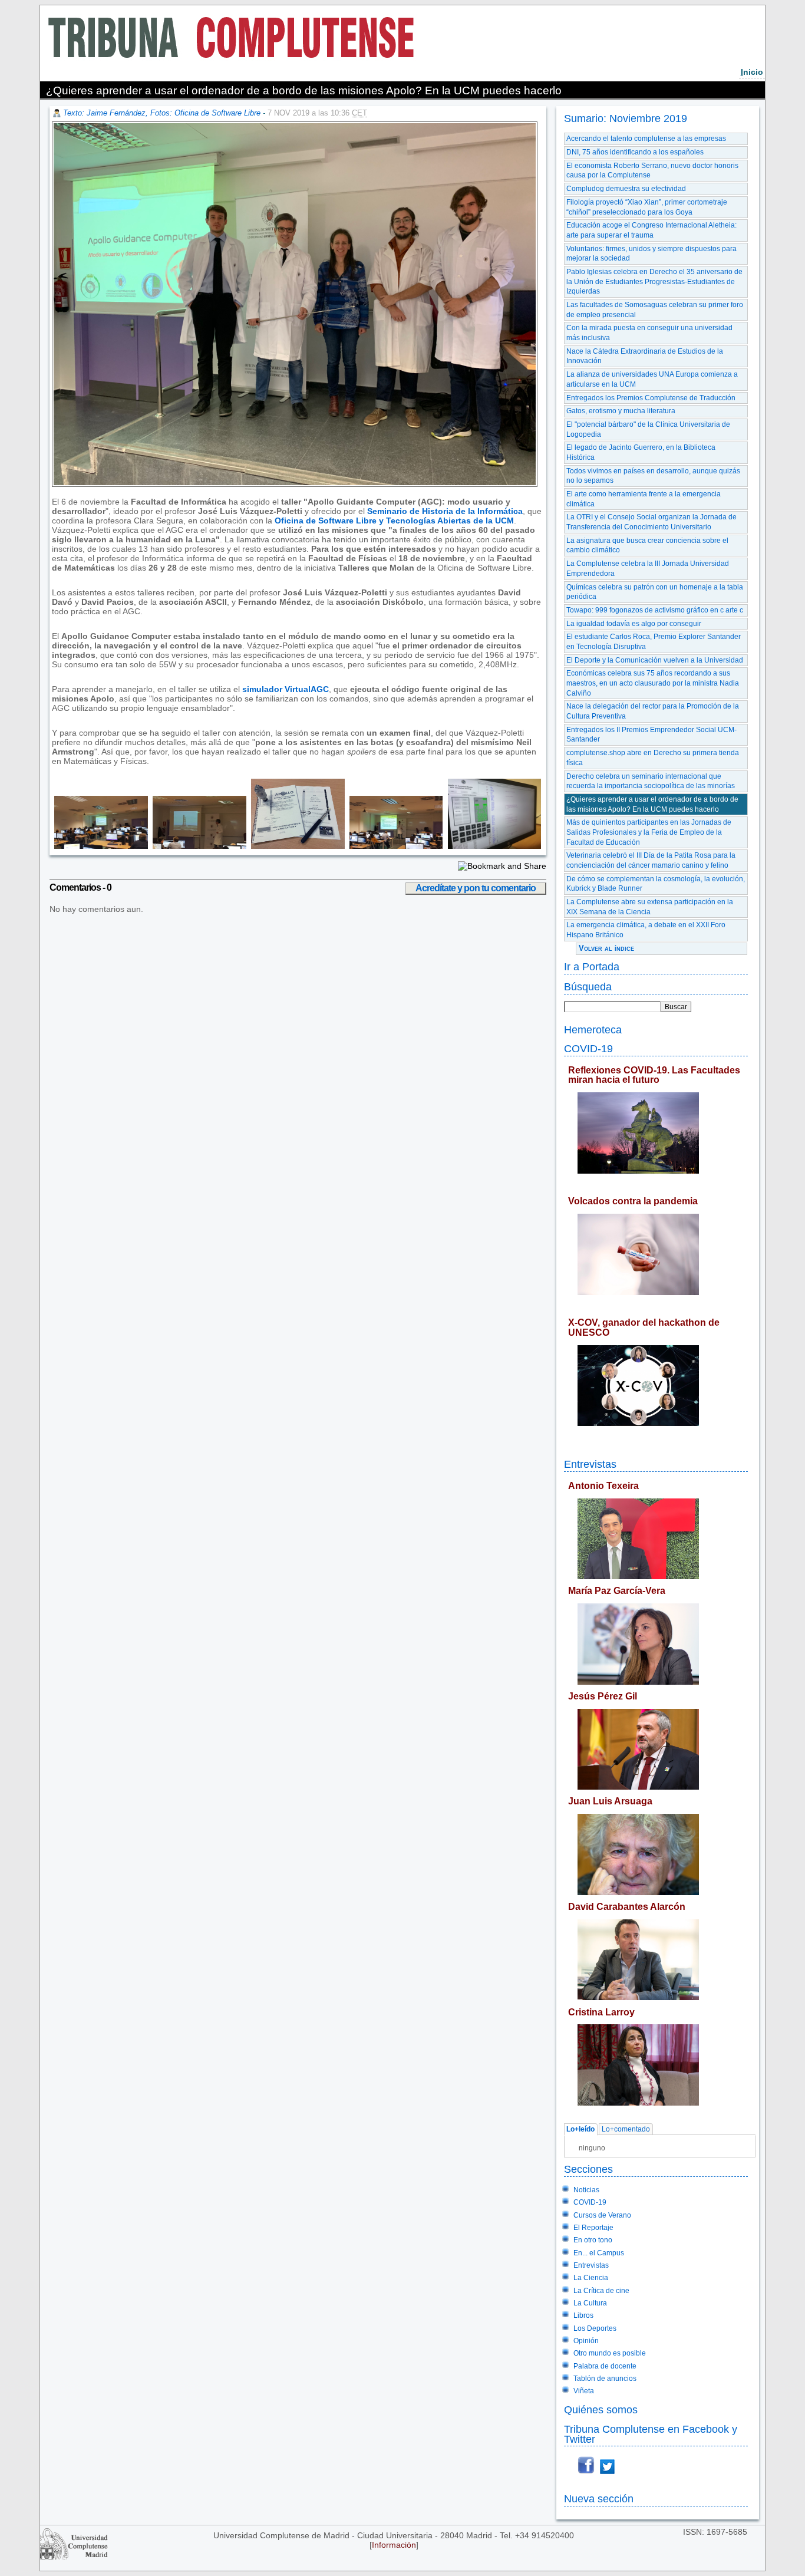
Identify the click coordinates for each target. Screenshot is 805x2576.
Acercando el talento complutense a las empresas (646, 139)
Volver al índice (606, 948)
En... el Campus (599, 2253)
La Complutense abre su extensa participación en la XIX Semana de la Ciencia (650, 907)
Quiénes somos (601, 2409)
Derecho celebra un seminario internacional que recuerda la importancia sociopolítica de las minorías (651, 781)
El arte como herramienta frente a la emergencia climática (644, 499)
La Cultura (590, 2303)
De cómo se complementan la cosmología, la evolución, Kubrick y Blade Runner (656, 884)
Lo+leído (580, 2130)
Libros (583, 2315)
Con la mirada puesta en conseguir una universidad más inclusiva (649, 333)
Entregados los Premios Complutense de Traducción (651, 398)
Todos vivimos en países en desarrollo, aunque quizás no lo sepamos (653, 476)
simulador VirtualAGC (286, 689)
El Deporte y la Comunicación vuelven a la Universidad (655, 660)
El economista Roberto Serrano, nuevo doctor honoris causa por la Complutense (652, 171)
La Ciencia (591, 2278)
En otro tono (593, 2240)
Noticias (586, 2190)
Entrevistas (590, 1464)
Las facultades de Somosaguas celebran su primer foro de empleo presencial (655, 310)
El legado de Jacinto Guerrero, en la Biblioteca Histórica (641, 452)
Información (394, 2545)
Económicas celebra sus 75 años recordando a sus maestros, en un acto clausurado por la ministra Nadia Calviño (653, 683)
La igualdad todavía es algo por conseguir (634, 624)
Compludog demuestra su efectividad (626, 189)
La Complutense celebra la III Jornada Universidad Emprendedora (648, 569)
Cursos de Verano (602, 2215)
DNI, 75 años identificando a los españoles (635, 152)
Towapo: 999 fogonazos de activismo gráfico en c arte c (655, 610)
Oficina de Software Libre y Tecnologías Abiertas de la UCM (394, 521)
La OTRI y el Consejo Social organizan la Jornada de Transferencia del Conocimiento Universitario (651, 522)
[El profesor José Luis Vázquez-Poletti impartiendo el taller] (100, 846)
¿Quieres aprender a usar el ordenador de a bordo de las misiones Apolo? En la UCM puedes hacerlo (652, 804)
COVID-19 (588, 1048)
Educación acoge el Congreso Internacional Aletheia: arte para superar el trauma (651, 230)
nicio (752, 72)
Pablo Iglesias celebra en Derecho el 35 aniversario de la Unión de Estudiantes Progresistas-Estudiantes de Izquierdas (654, 281)
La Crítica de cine (601, 2291)
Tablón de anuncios (605, 2379)
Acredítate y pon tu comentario (476, 888)
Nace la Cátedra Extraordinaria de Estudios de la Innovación (645, 356)
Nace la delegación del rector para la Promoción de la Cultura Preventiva (653, 711)
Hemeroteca (593, 1030)
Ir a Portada (592, 966)
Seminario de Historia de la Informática (445, 511)
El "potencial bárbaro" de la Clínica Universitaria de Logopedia (648, 429)
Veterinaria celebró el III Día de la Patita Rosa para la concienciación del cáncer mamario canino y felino (651, 860)
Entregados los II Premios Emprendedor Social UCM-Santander (651, 735)
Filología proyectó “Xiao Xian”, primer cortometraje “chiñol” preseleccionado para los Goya (647, 207)
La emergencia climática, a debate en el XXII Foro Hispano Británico (646, 930)
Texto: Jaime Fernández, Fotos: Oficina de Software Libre (162, 113)
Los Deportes (595, 2328)
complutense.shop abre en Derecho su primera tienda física (653, 758)
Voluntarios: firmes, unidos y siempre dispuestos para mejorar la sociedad (651, 254)
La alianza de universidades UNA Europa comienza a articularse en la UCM (652, 379)
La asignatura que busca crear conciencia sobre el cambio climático (647, 546)
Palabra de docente (605, 2366)
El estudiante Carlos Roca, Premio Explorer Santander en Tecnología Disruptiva (654, 642)
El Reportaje (593, 2228)
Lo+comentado (626, 2130)
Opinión (586, 2341)
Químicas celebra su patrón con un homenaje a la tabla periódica (655, 592)
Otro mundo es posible (610, 2353)
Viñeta (584, 2391)
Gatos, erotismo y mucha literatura (621, 411)
